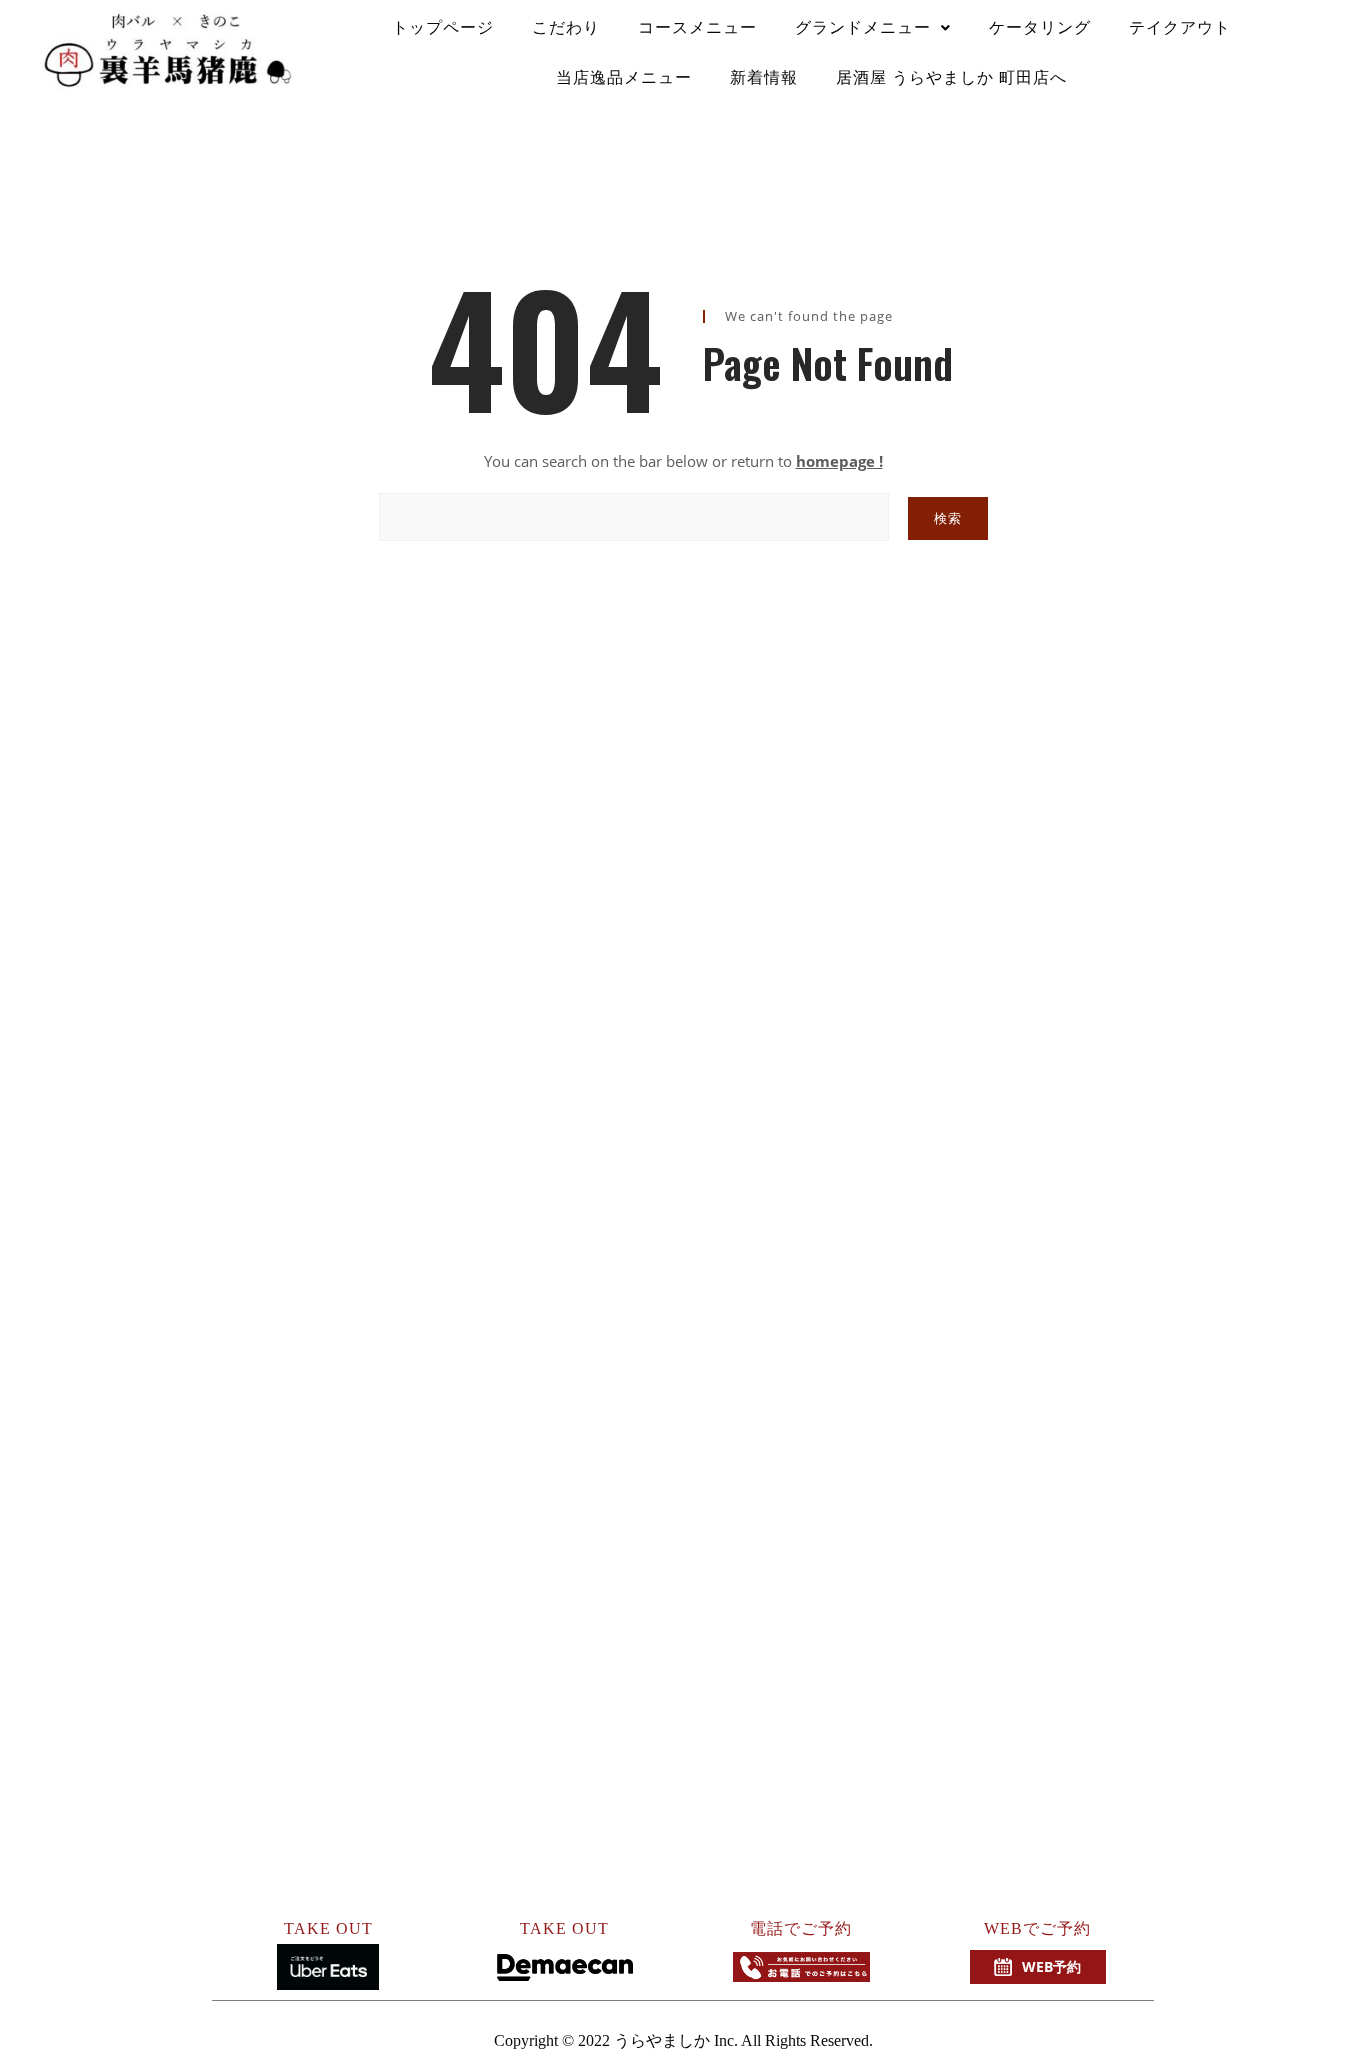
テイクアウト (1180, 27)
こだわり (566, 27)
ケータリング (1040, 27)
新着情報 (764, 77)
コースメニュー (697, 27)
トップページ (443, 27)
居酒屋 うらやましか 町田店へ (951, 77)
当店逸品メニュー (624, 77)
